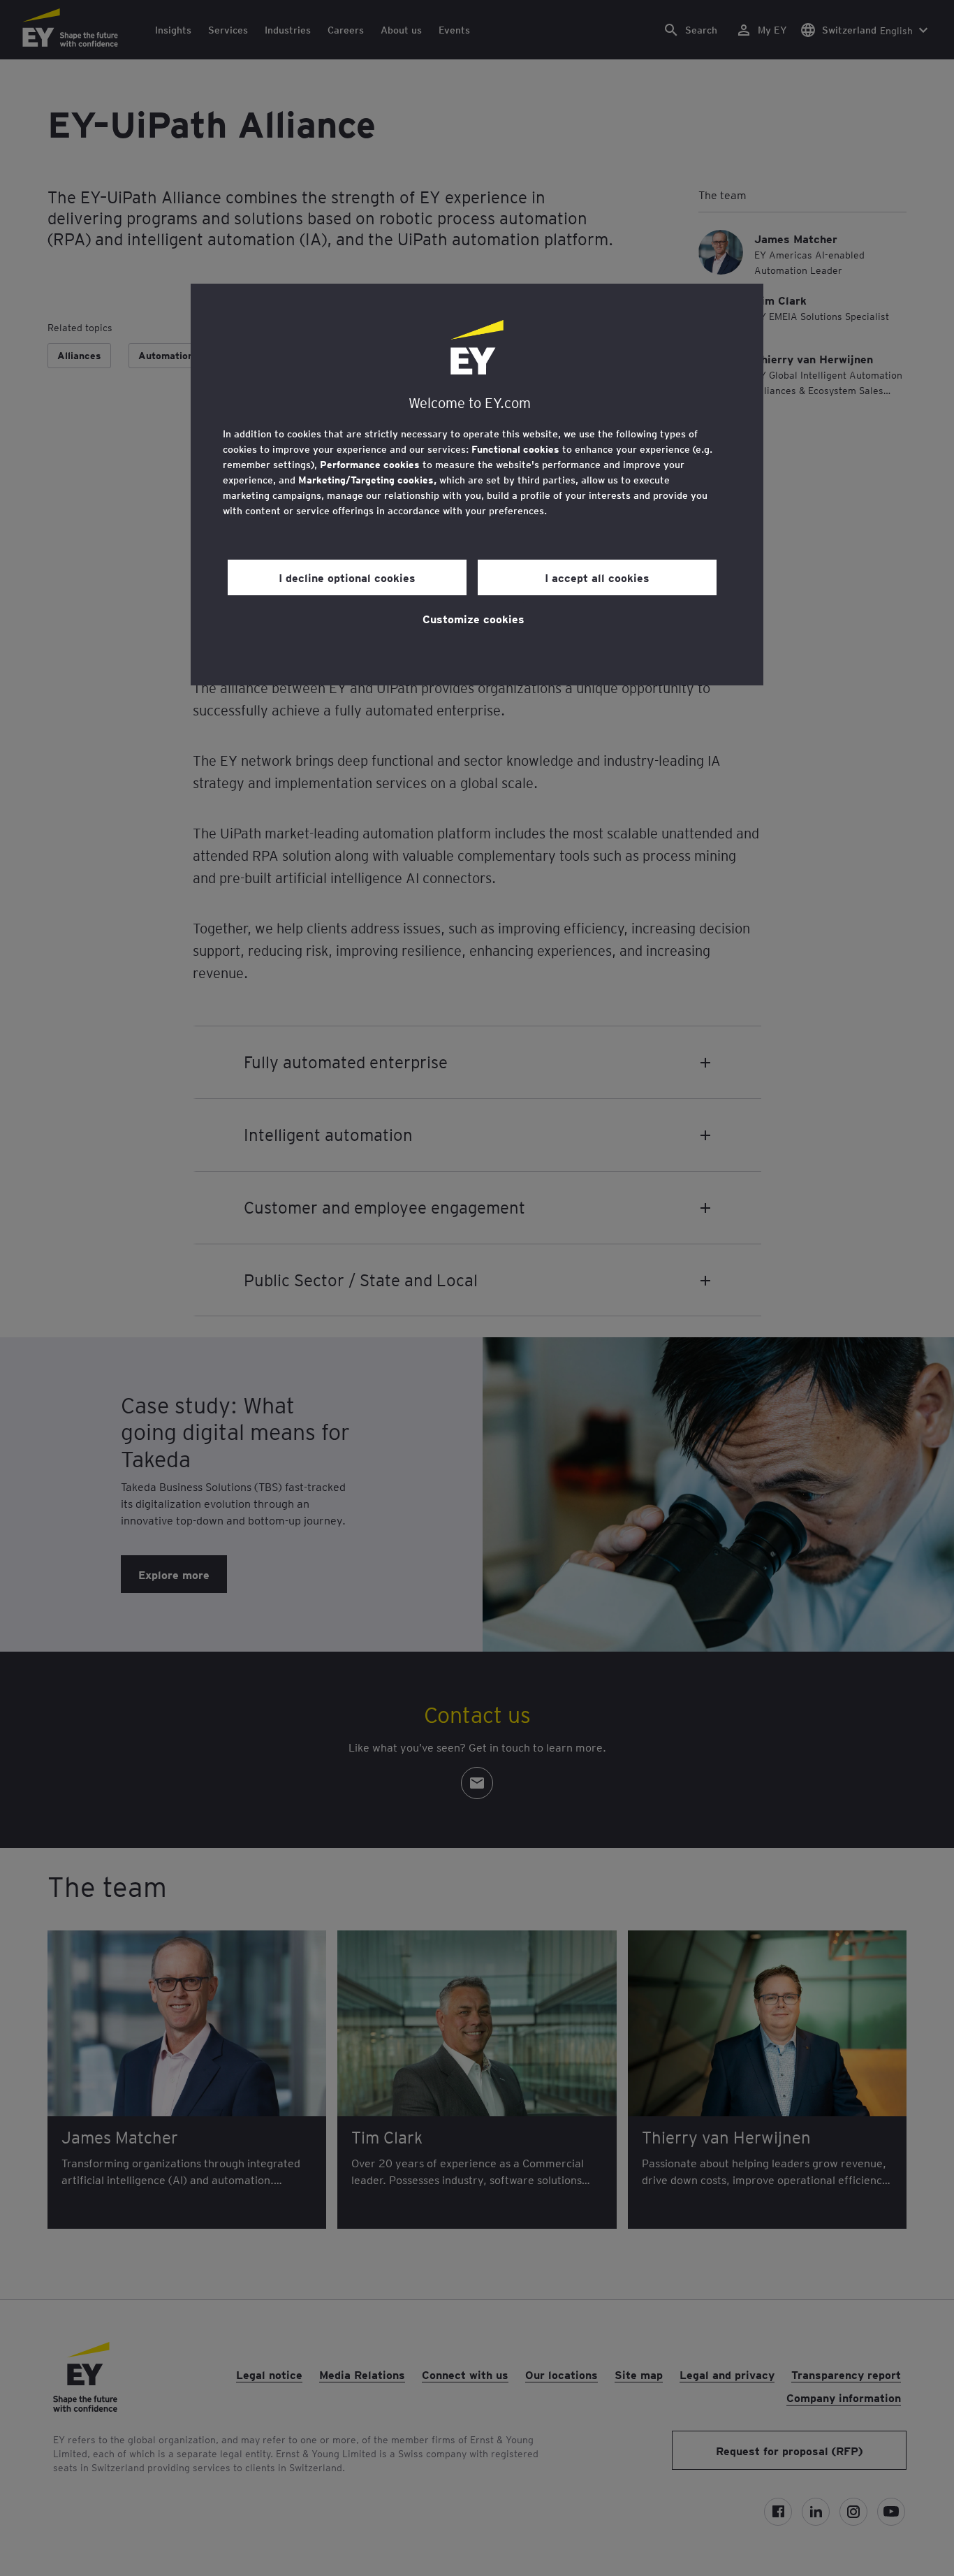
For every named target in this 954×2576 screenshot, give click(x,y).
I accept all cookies (597, 577)
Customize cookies (474, 618)
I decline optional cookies (347, 577)
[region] (477, 485)
